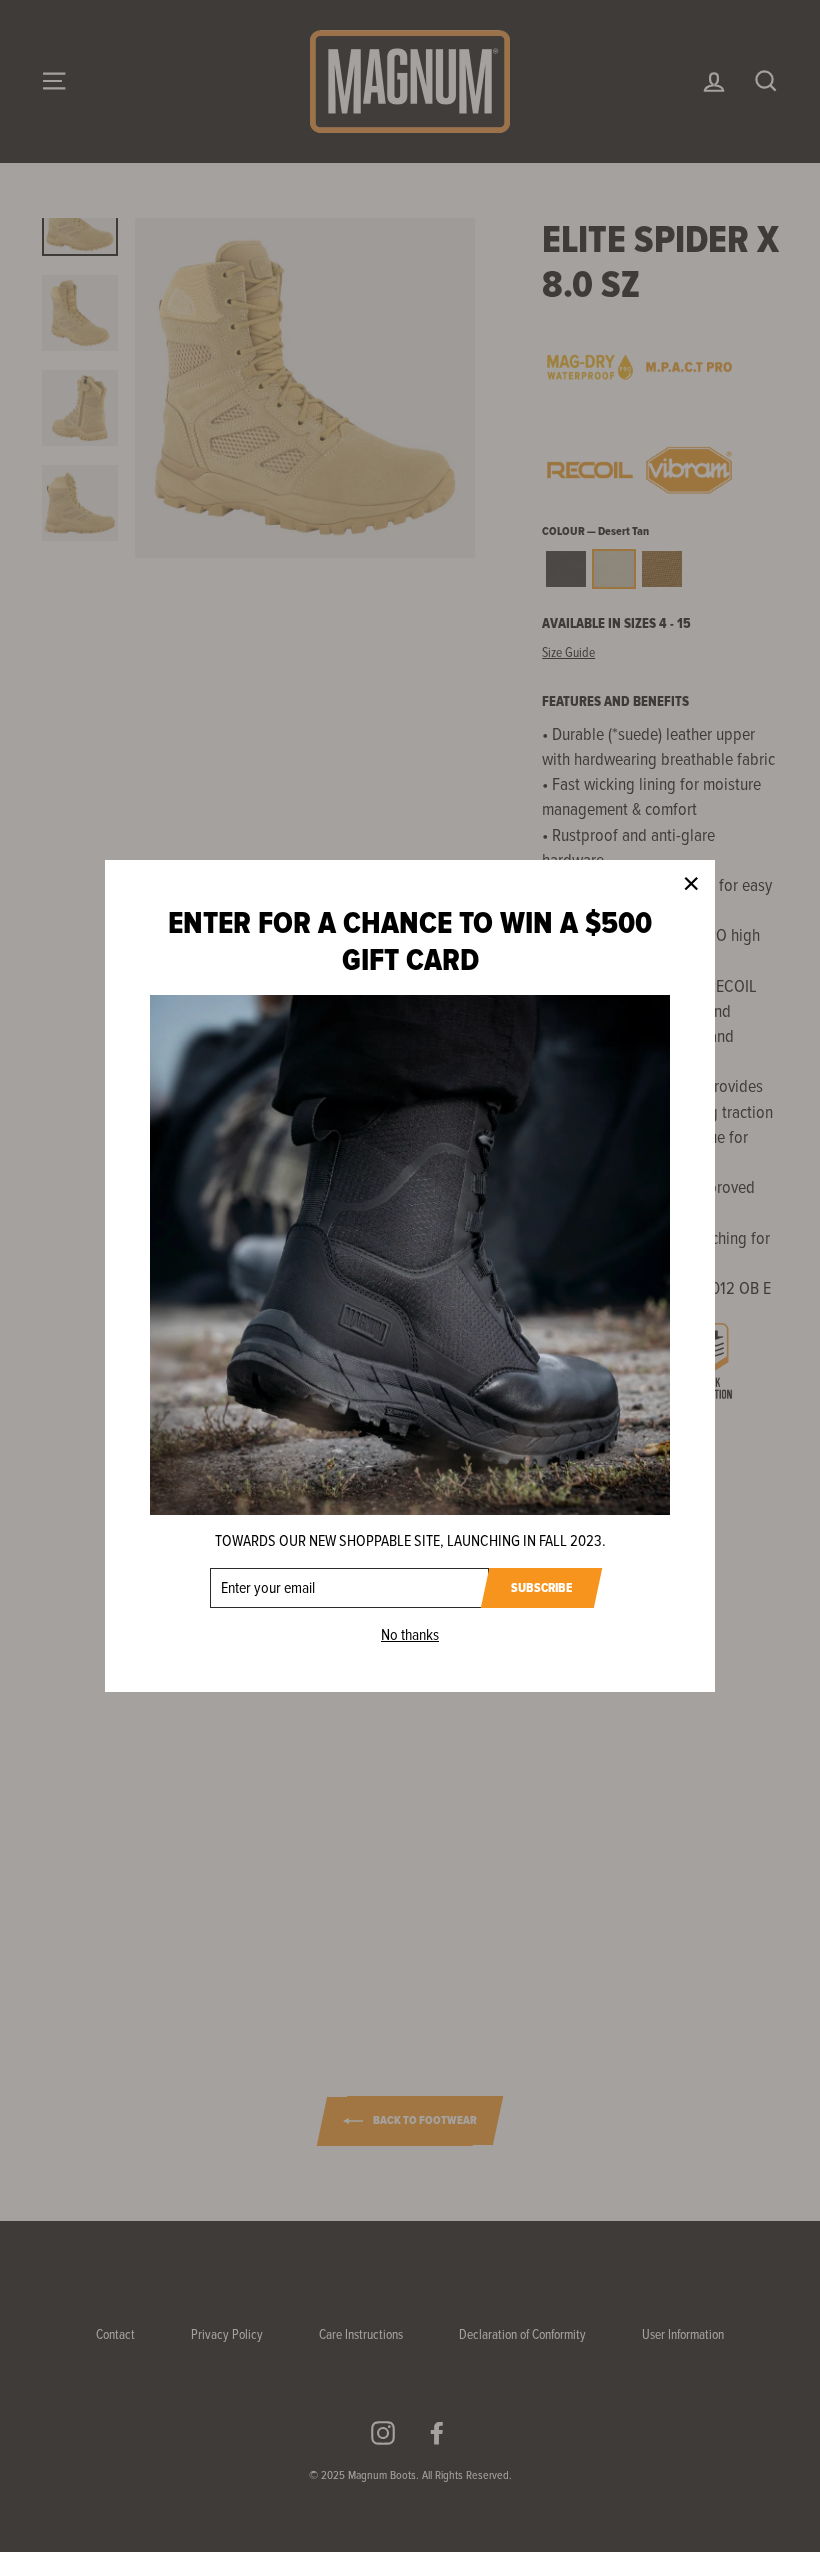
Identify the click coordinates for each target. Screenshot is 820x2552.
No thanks (410, 1635)
